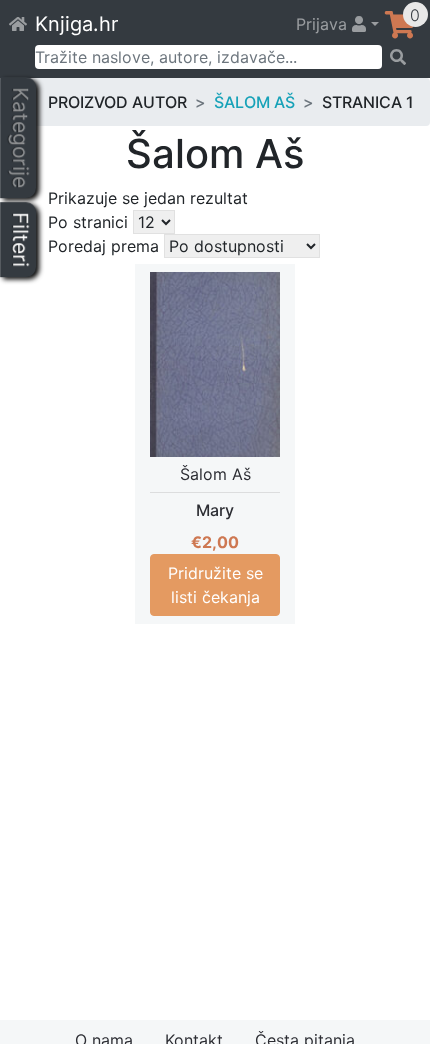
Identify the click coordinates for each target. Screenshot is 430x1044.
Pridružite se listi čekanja (215, 585)
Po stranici (88, 222)
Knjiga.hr (76, 24)
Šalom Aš (254, 102)
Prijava (324, 24)
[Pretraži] (399, 57)
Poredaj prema (103, 246)
